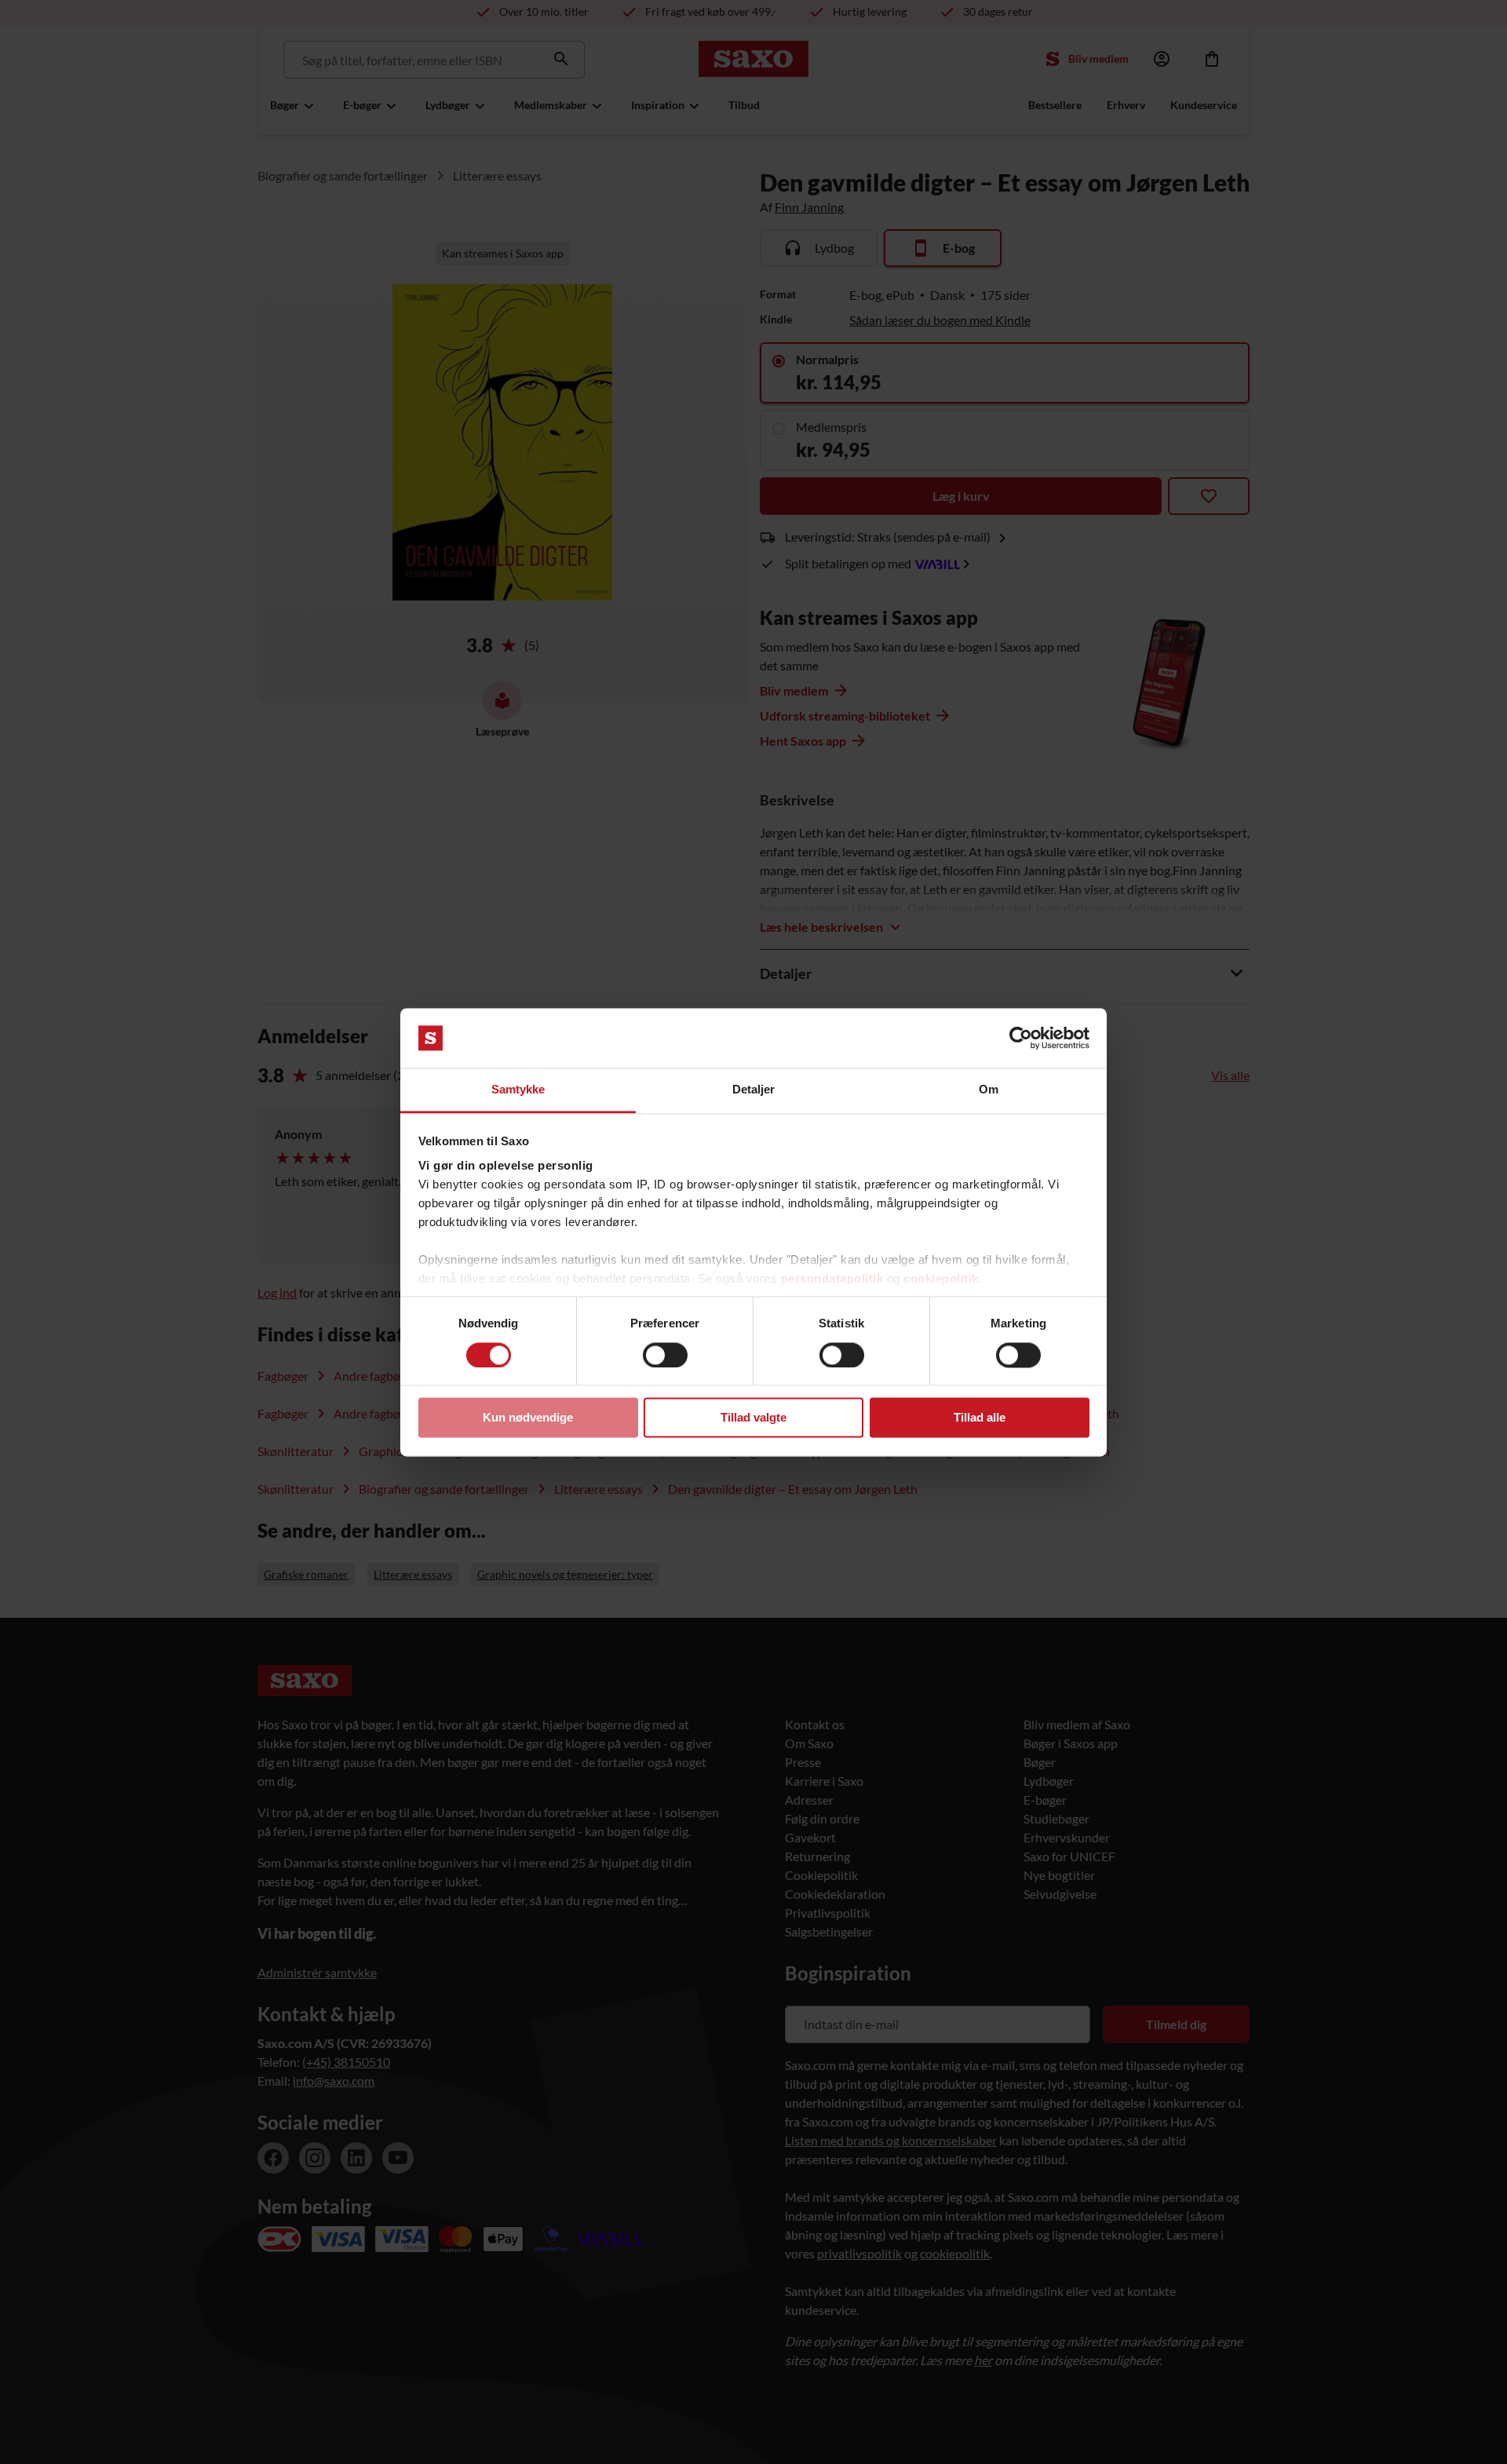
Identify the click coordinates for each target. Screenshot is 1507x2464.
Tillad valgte (753, 1418)
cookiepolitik (941, 1279)
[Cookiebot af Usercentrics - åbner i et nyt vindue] (1021, 1038)
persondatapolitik (832, 1279)
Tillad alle (980, 1418)
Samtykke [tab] (518, 1090)
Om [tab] (989, 1090)
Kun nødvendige (528, 1418)
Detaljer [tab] (754, 1090)
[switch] (665, 1355)
